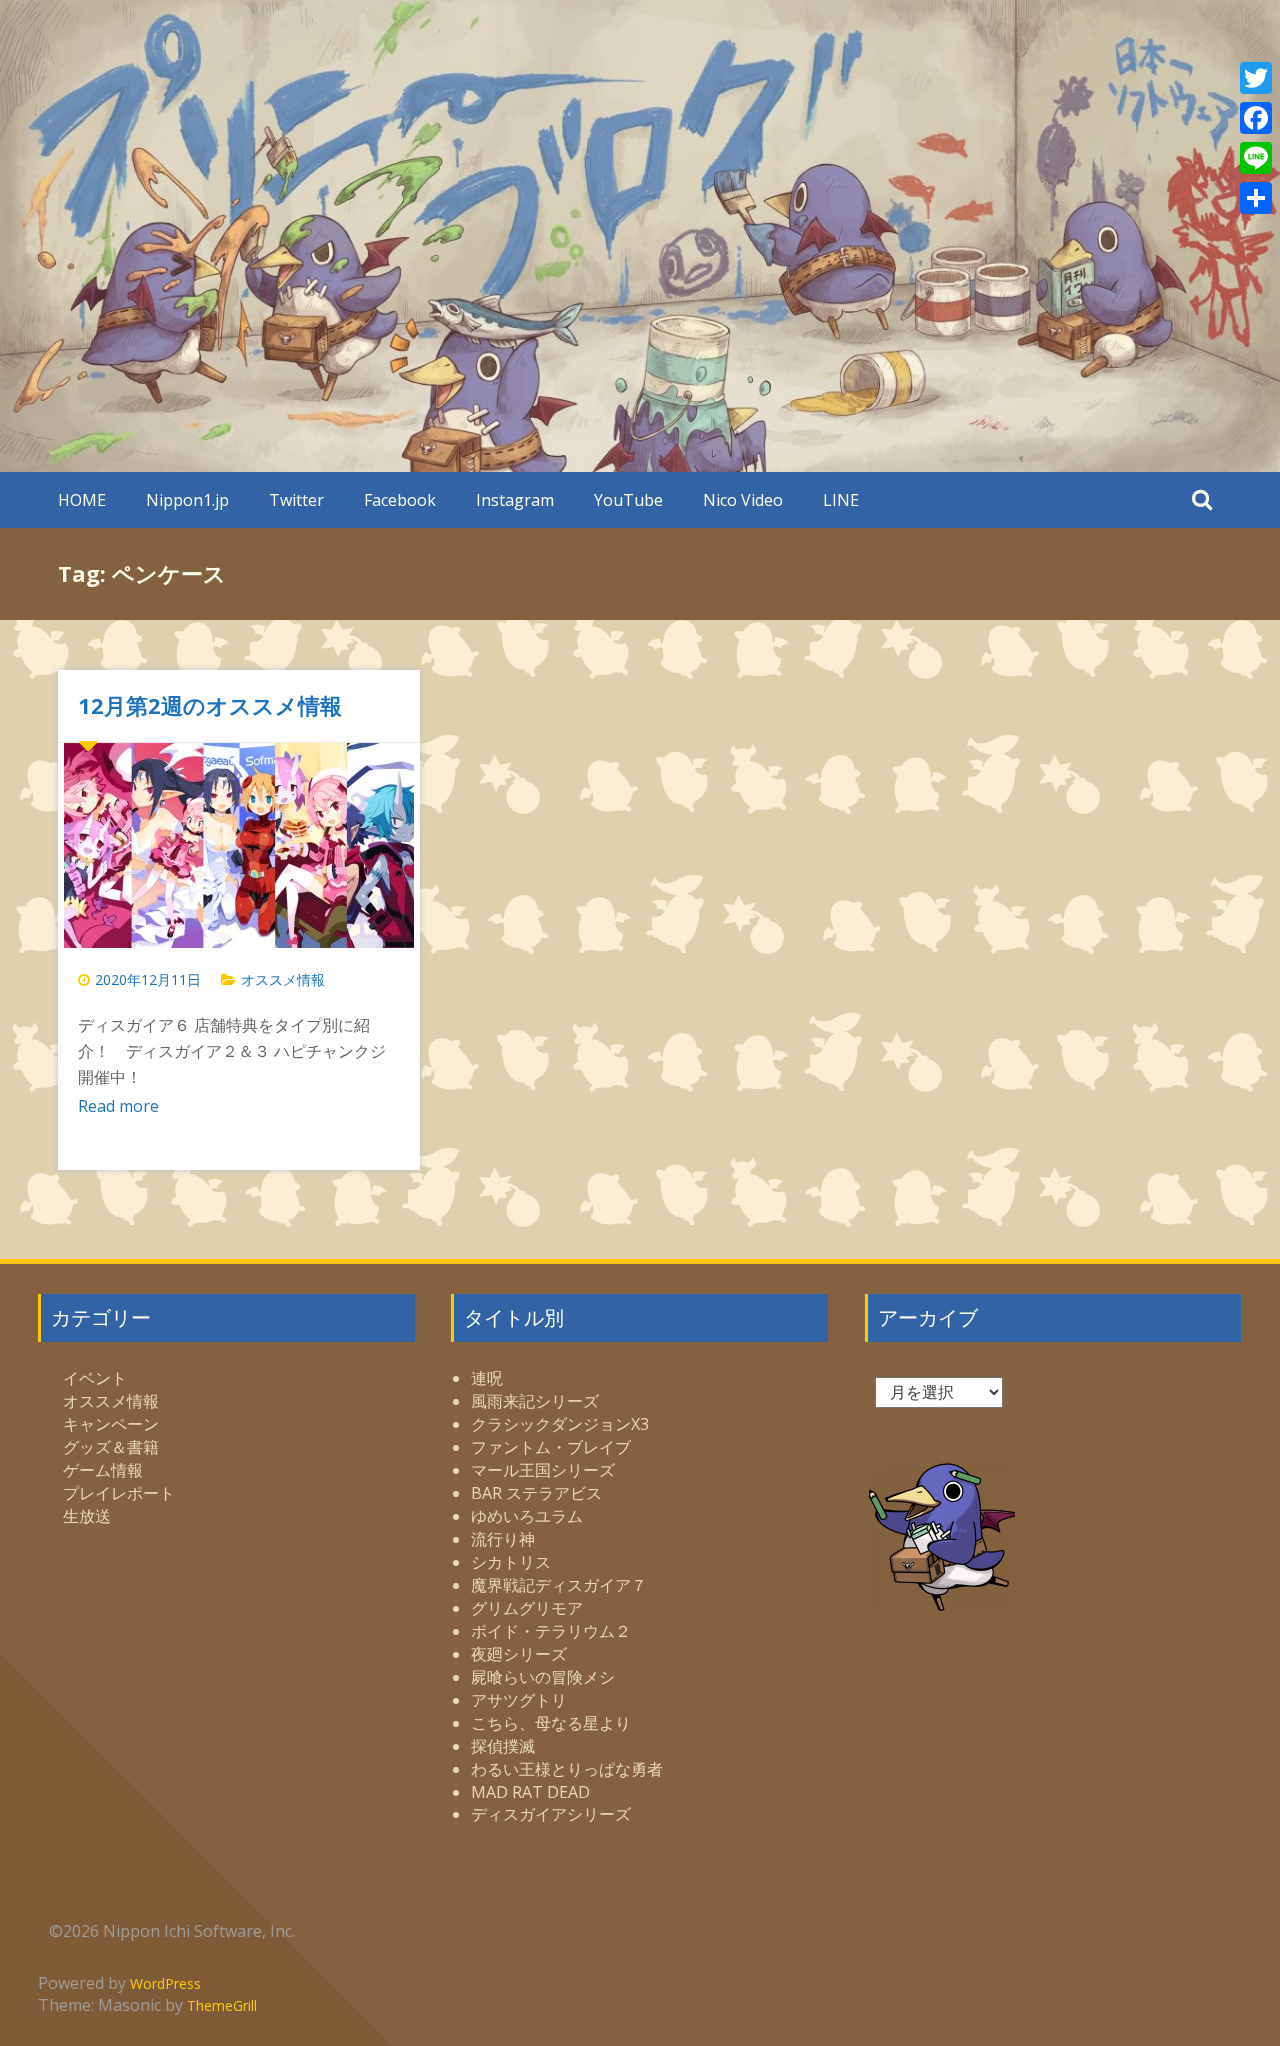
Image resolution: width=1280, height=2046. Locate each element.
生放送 (87, 1516)
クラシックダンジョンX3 (560, 1424)
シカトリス (511, 1562)
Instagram (515, 500)
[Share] (1256, 198)
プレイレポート (119, 1493)
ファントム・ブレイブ (551, 1447)
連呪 (487, 1378)
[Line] (1256, 158)
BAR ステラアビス (536, 1493)
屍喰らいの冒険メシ (543, 1677)
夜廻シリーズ (519, 1654)
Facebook (400, 500)
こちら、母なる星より (551, 1723)
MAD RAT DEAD (530, 1792)
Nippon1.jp (187, 500)
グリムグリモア (527, 1608)
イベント (95, 1378)
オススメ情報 (283, 979)
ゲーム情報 (103, 1470)
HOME (82, 500)
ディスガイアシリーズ (551, 1814)
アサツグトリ (519, 1700)
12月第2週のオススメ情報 (210, 705)
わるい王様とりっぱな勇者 (567, 1769)
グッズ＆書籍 (111, 1447)
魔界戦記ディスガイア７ (559, 1585)
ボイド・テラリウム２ (551, 1631)
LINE (841, 500)
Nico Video (743, 500)
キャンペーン (111, 1424)
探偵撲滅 (503, 1746)
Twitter (296, 500)
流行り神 (503, 1539)
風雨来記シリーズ (535, 1401)
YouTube (628, 500)
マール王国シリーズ (543, 1470)
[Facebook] (1256, 118)
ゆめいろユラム (527, 1516)
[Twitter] (1256, 78)
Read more (118, 1106)
